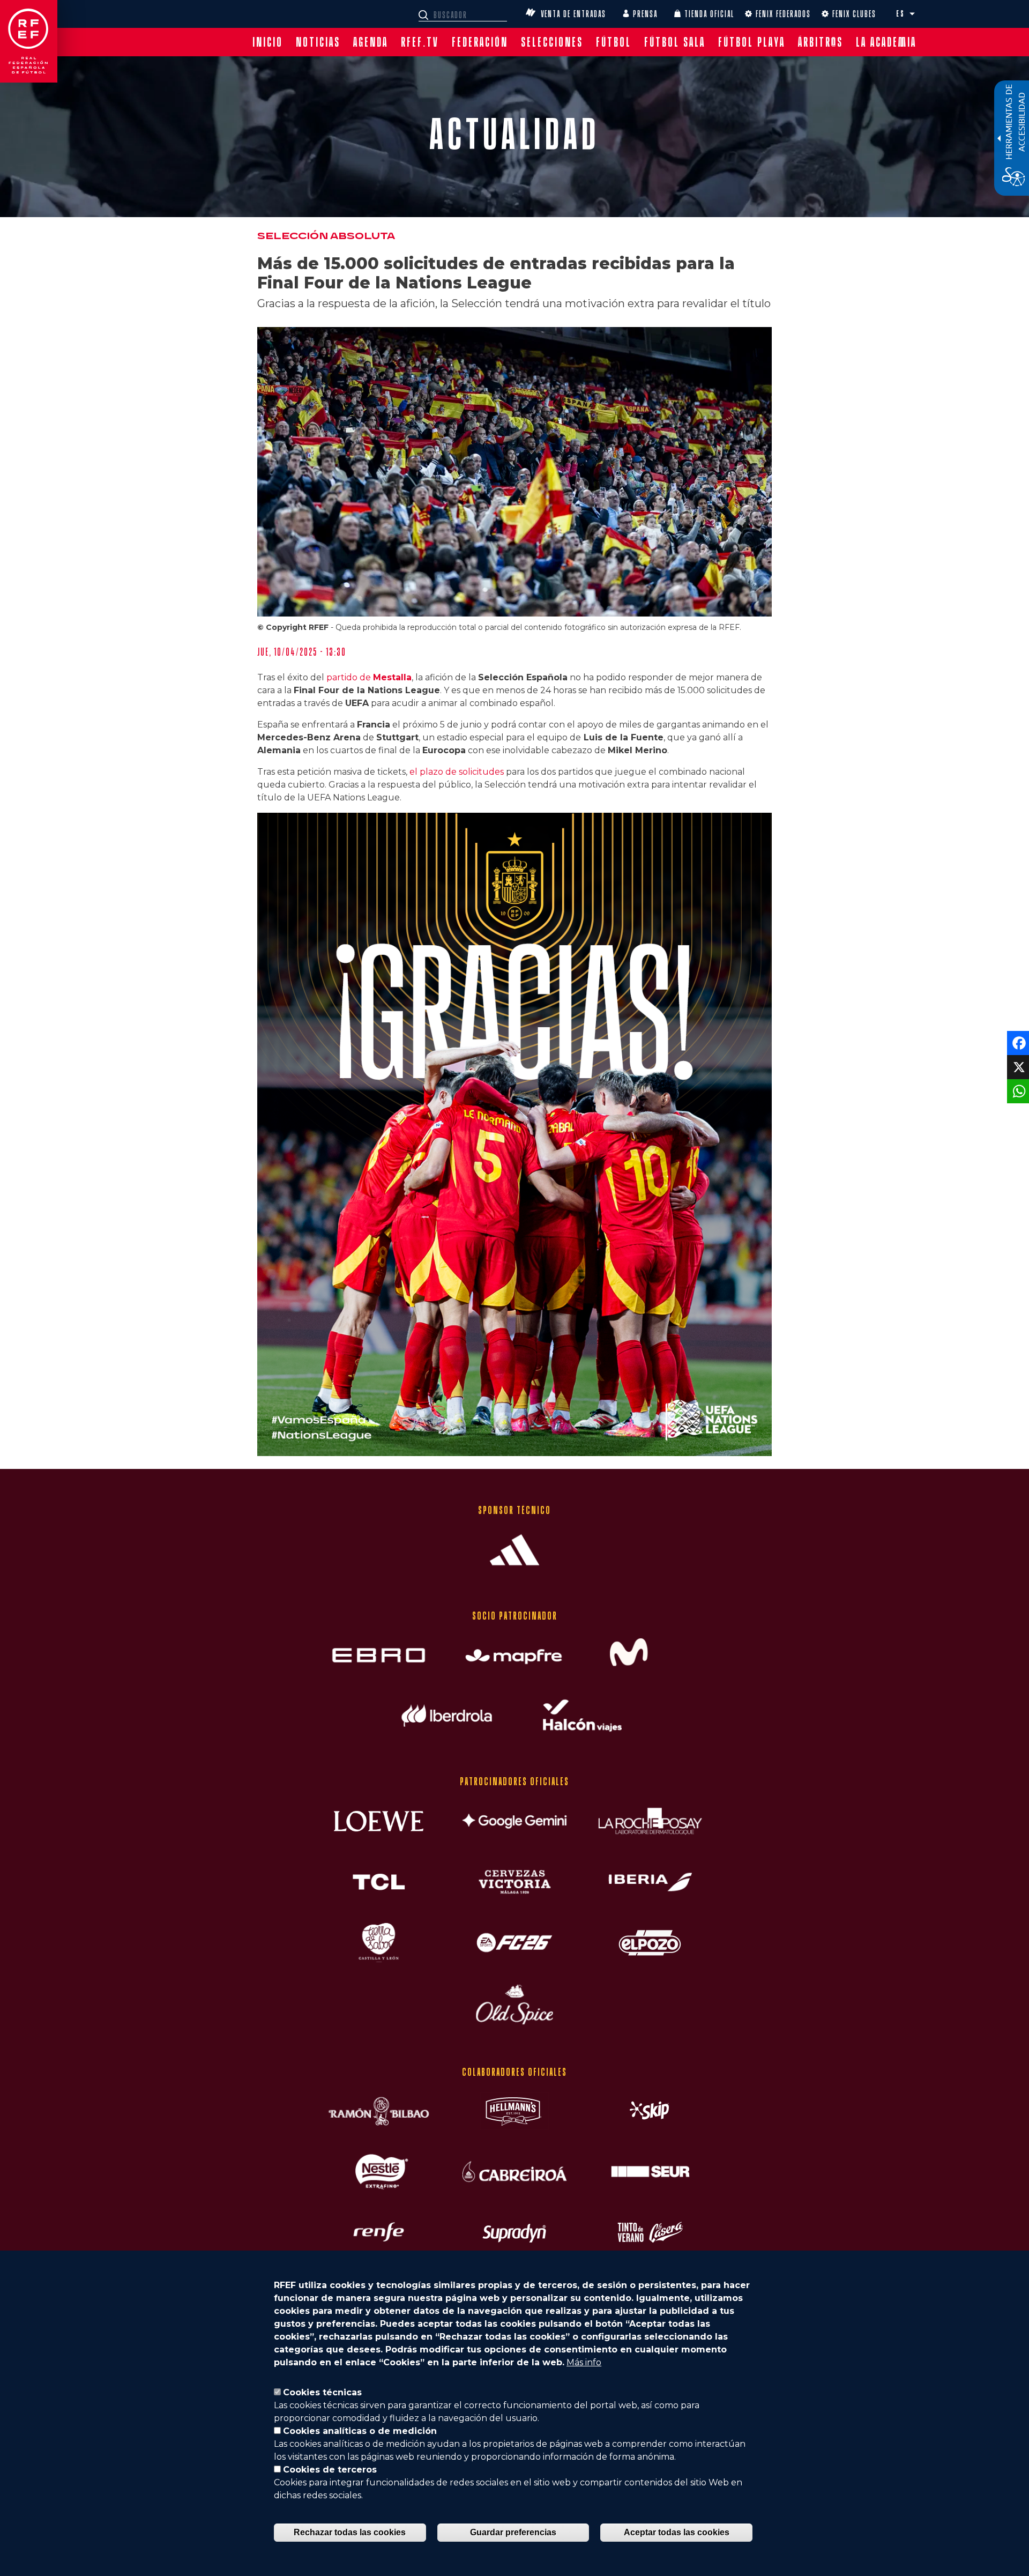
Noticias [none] (318, 42)
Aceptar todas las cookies (677, 2532)
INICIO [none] (268, 42)
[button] (912, 14)
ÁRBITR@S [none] (821, 42)
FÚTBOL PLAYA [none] (752, 42)
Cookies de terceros (330, 2470)
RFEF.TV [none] (420, 42)
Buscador (425, 15)
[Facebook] (1017, 1042)
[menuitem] (268, 42)
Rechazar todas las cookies (350, 2532)
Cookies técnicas (322, 2392)
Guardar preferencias (513, 2532)
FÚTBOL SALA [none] (675, 42)
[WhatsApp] (1017, 1091)
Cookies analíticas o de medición (360, 2431)
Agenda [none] (371, 42)
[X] (1017, 1067)
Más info (584, 2362)
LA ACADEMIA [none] (886, 42)
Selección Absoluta (326, 236)
